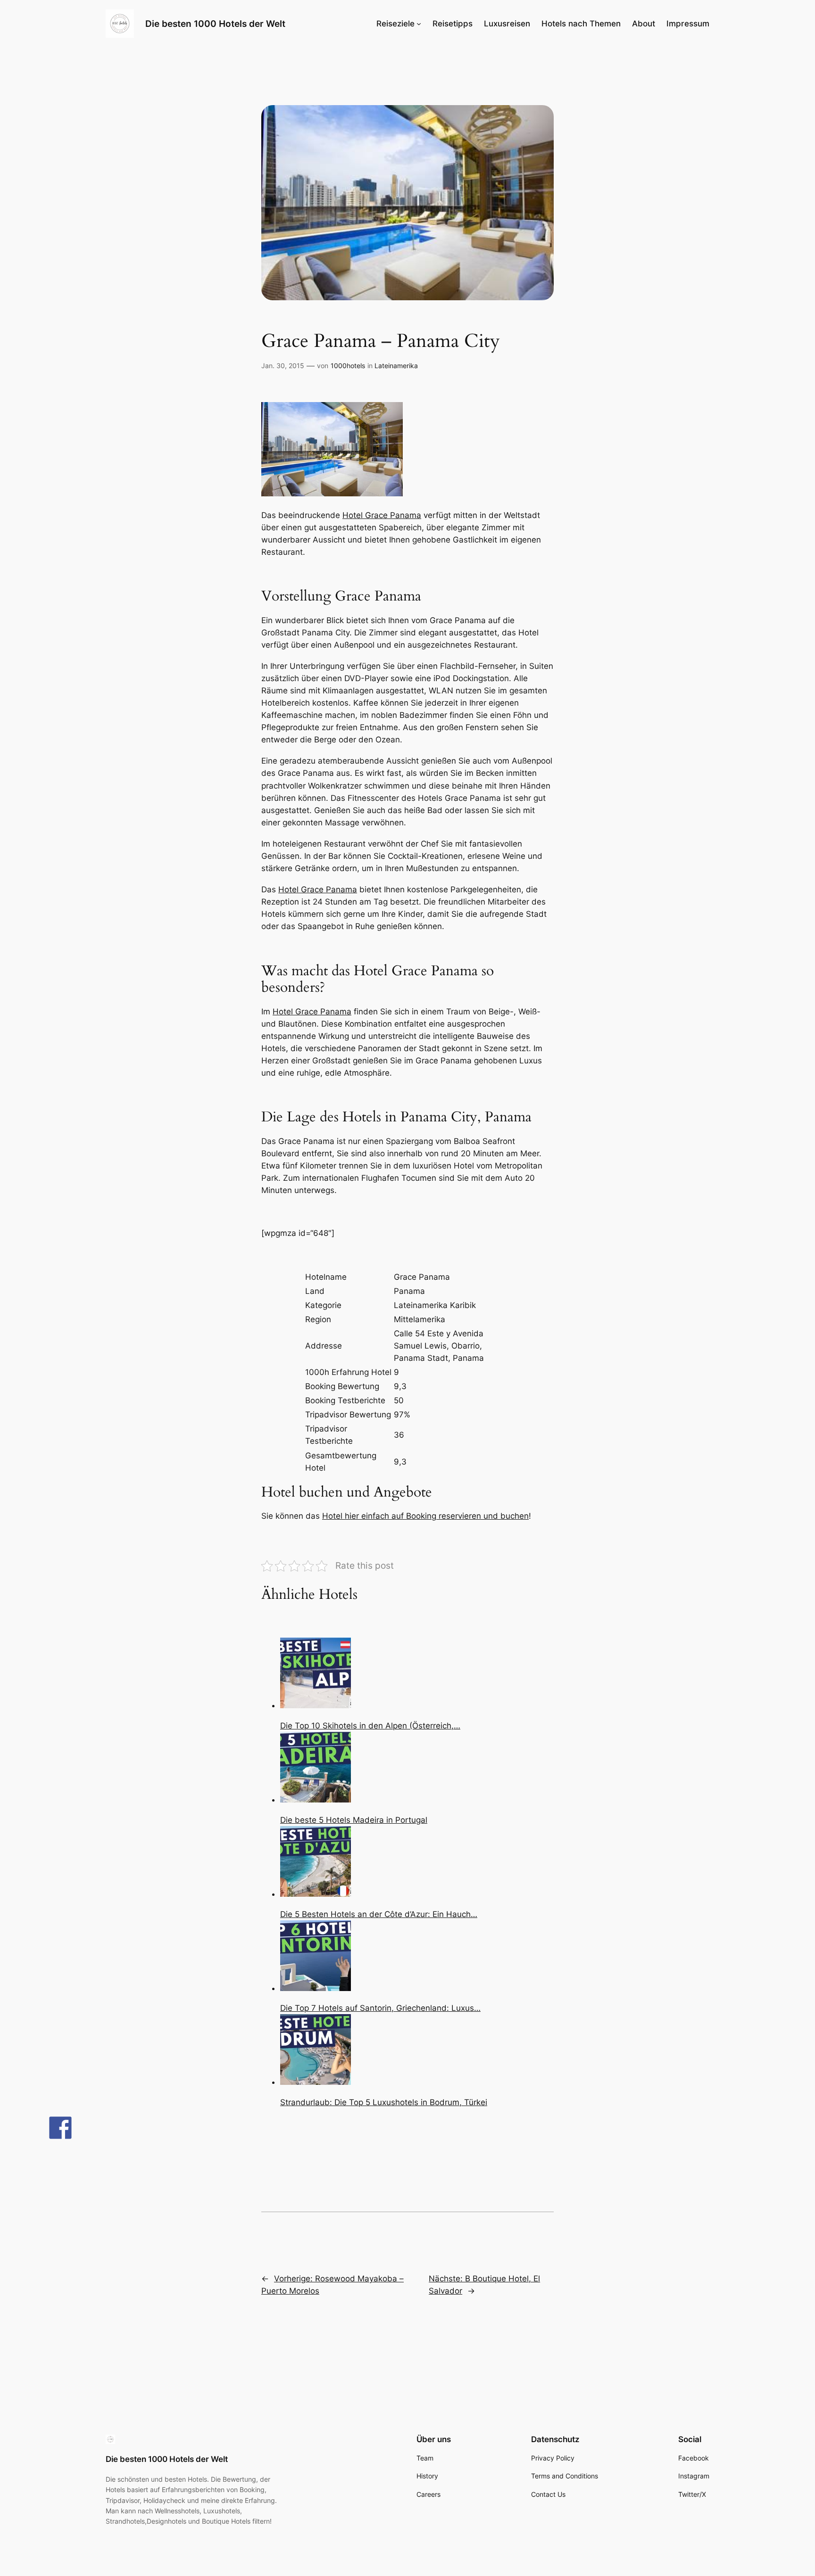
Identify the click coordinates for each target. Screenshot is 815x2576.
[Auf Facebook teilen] (60, 2128)
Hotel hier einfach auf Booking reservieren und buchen (425, 1516)
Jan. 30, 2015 (283, 366)
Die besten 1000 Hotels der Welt (215, 24)
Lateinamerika (396, 366)
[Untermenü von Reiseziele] (419, 24)
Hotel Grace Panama (382, 515)
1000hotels (348, 366)
